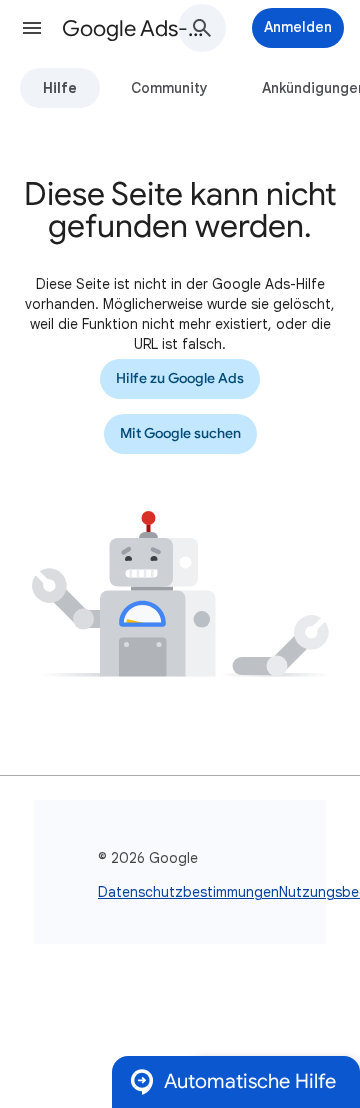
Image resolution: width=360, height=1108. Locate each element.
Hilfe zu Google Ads (180, 378)
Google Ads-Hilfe (136, 28)
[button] (32, 28)
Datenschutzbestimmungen (188, 892)
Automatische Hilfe (250, 1081)
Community (169, 88)
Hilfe (60, 88)
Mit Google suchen (180, 433)
